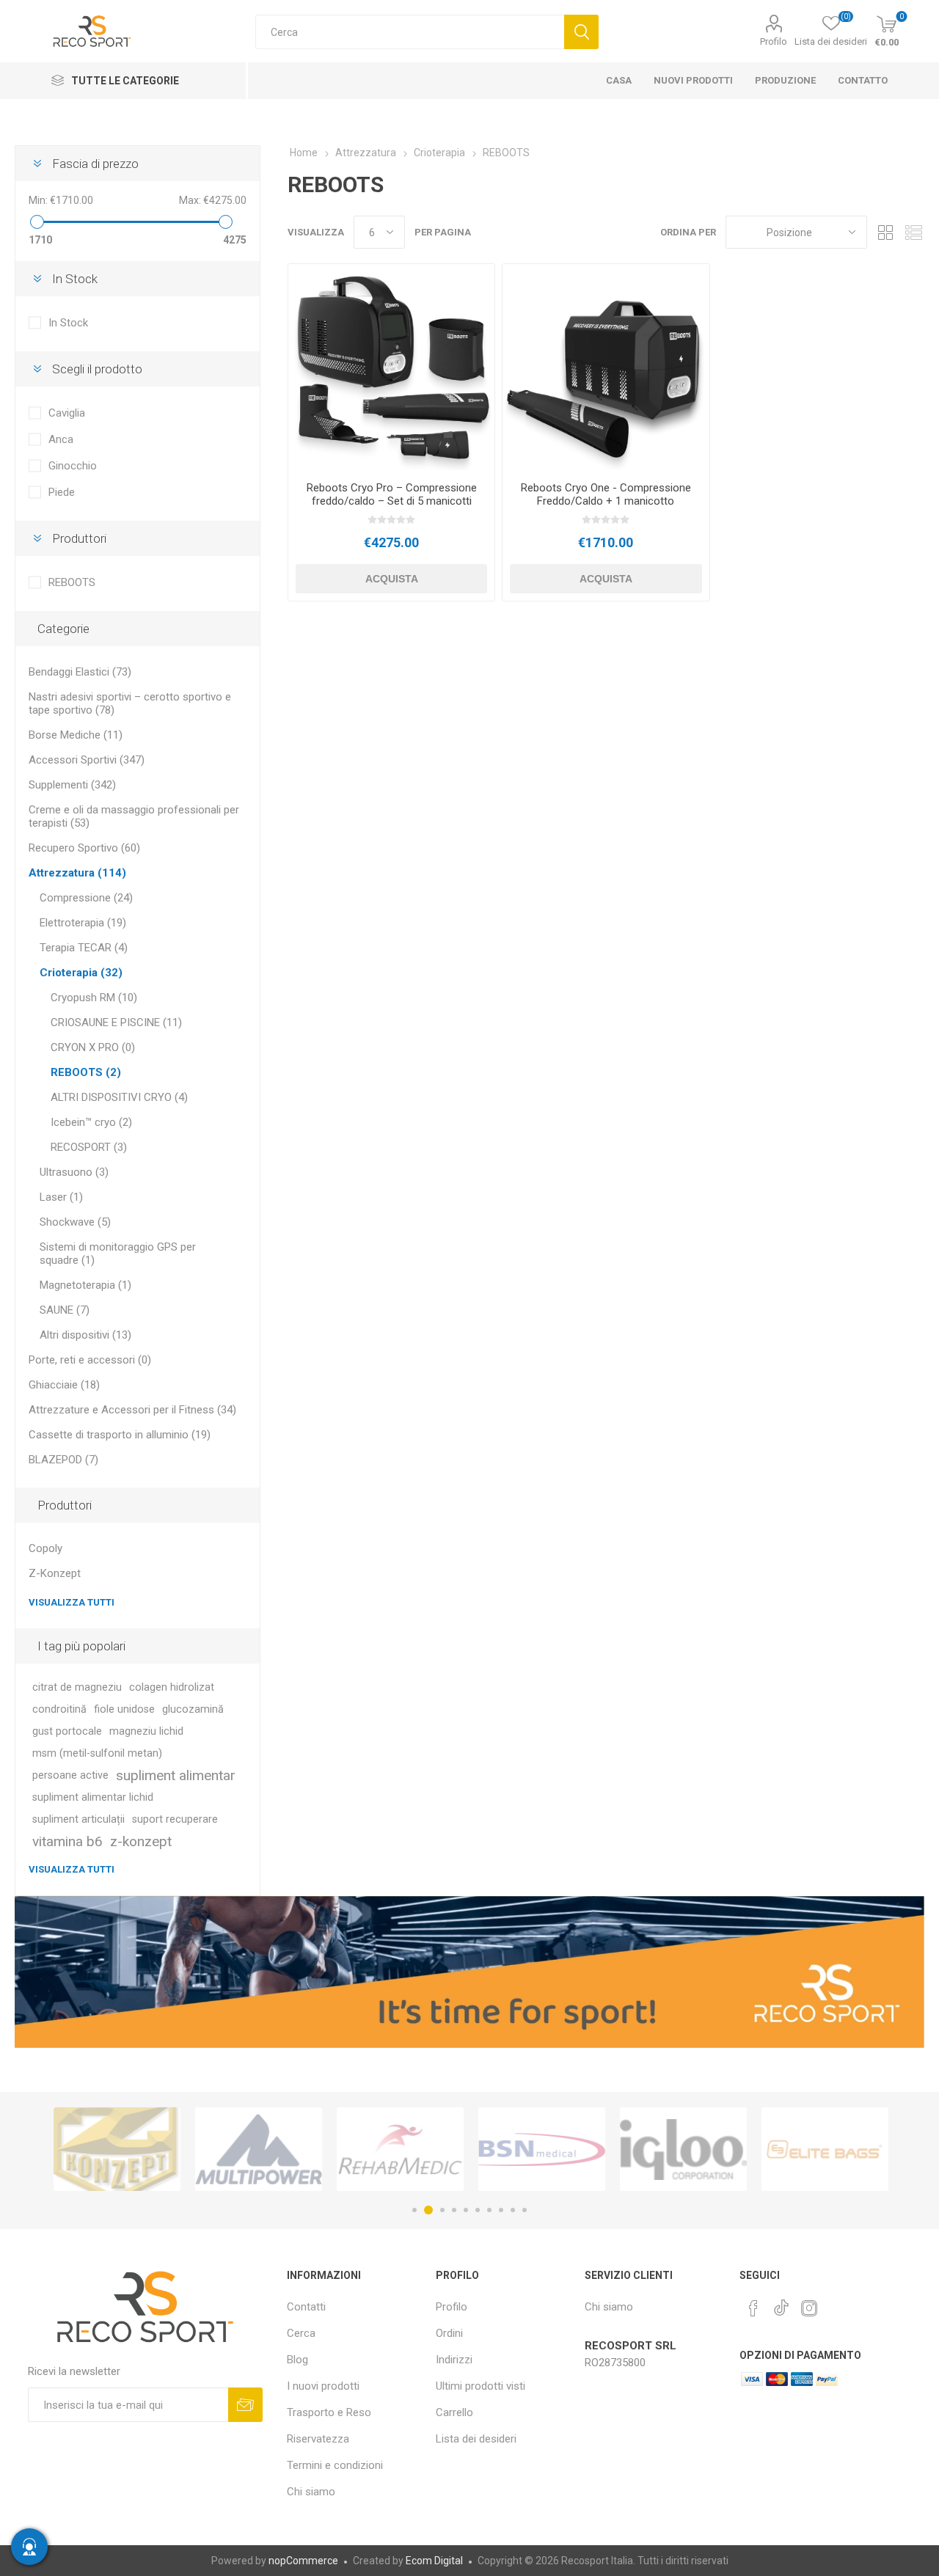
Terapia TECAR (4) (84, 948)
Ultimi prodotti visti (481, 2386)
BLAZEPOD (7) (63, 1460)
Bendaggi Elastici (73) (80, 672)
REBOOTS (72, 582)
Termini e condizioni (335, 2465)
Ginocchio (73, 466)
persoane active (70, 1775)
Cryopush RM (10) (94, 998)
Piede (62, 492)
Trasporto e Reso (329, 2412)
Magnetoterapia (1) (85, 1285)
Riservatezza (318, 2439)
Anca (61, 439)
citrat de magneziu (77, 1687)
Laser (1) (61, 1197)
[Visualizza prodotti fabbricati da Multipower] (117, 2149)
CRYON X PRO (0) (93, 1047)
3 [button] (440, 2210)
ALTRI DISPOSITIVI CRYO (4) (119, 1097)
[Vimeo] (781, 2304)
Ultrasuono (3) (74, 1172)
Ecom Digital (434, 2561)
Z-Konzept (55, 1573)
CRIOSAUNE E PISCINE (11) (116, 1022)
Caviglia (67, 413)
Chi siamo (311, 2492)
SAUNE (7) (65, 1310)
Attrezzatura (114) (77, 873)
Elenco (913, 232)
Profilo (774, 41)
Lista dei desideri (476, 2439)
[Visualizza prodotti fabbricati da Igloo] (542, 2149)
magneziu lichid (146, 1731)
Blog (297, 2360)
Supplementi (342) (72, 785)
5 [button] (466, 2210)
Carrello (454, 2412)
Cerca (581, 32)
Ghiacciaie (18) (64, 1385)
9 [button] (513, 2210)
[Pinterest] (753, 2308)
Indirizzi (454, 2360)
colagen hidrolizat (172, 1687)
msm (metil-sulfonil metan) (97, 1753)
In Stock (68, 323)
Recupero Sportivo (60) (84, 848)
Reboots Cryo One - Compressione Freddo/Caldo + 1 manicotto (606, 494)
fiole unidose (124, 1709)
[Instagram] (809, 2308)
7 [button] (489, 2210)
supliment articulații (78, 1819)
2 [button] (426, 2210)
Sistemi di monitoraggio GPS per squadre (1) (118, 1254)
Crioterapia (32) (81, 973)
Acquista (392, 579)
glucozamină (193, 1709)
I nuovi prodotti (323, 2386)
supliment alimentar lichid (93, 1797)
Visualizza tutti (72, 1602)
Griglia (885, 232)
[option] (117, 2149)
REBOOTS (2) (86, 1072)
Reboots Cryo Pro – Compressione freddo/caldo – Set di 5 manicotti (392, 494)
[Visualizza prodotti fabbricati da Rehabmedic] (259, 2149)
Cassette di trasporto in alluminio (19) (120, 1435)
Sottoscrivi (245, 2405)
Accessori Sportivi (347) (87, 760)
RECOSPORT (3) (89, 1147)
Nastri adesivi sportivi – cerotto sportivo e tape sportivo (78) (130, 703)
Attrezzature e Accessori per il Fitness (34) (132, 1410)
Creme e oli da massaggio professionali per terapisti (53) (134, 816)
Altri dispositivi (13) (85, 1335)
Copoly (45, 1548)
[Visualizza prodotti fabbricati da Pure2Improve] (825, 2149)
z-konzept (141, 1841)
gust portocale (67, 1731)
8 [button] (501, 2210)
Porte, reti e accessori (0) (90, 1360)
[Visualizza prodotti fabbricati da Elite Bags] (683, 2149)
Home (304, 153)
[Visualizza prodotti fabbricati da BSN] (400, 2149)
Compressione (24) (86, 898)
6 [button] (478, 2210)
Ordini (449, 2333)
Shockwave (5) (75, 1222)
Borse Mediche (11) (76, 735)
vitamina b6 (67, 1841)
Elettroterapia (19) (83, 923)
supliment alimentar (176, 1775)
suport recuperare (175, 1819)
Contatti (306, 2307)
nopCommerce (303, 2561)
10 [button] (525, 2210)
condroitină (59, 1709)
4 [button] (454, 2210)
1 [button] (414, 2210)
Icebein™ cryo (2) (91, 1122)
